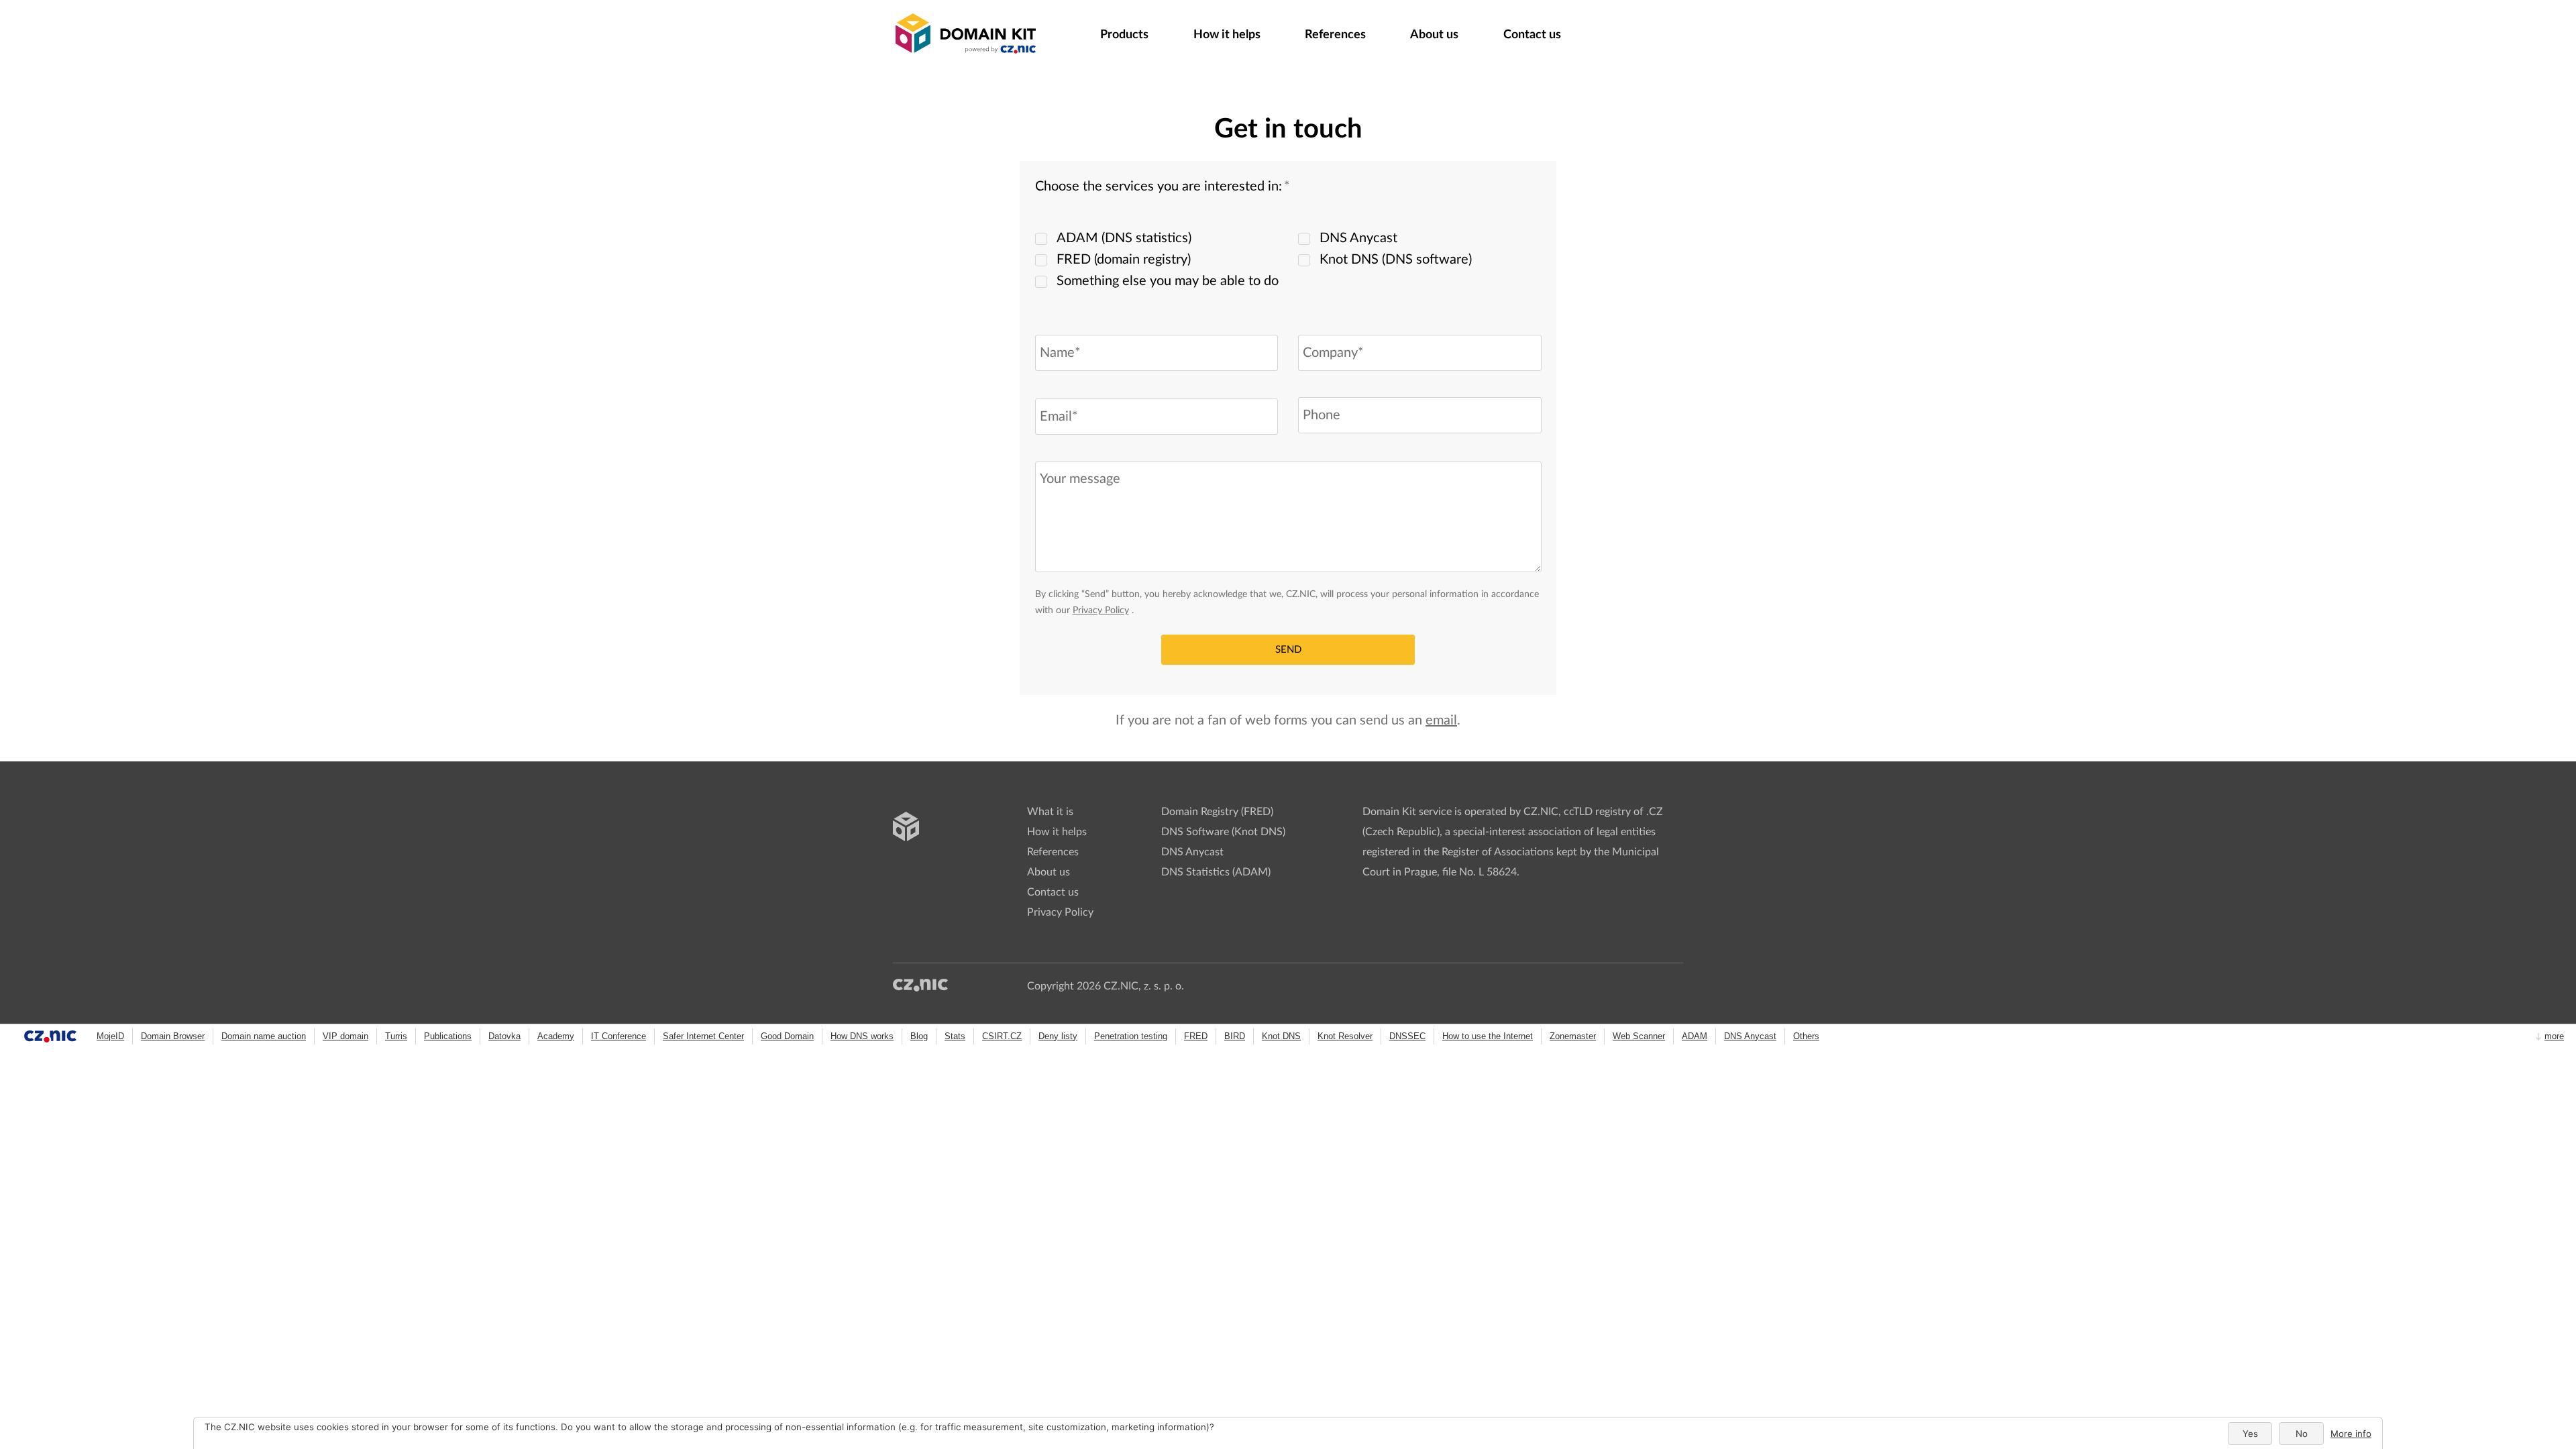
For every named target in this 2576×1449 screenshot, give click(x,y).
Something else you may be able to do (1168, 281)
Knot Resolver (1345, 1036)
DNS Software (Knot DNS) (1223, 832)
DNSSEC (1407, 1036)
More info (2351, 1434)
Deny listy (1058, 1036)
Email (1050, 386)
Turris (396, 1036)
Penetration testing (1131, 1036)
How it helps (1227, 35)
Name (1051, 323)
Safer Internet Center (703, 1036)
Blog (919, 1036)
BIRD (1235, 1036)
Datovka (504, 1036)
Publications (448, 1036)
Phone (1311, 386)
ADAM (1695, 1036)
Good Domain (787, 1036)
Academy (556, 1036)
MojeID (110, 1036)
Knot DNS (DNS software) (1396, 260)
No (2302, 1434)
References (1335, 35)
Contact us (1053, 892)
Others (1806, 1036)
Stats (955, 1036)
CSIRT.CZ (1002, 1036)
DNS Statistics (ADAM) (1216, 872)
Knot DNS (1281, 1036)
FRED (1196, 1036)
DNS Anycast (1358, 238)
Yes (2250, 1434)
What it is (1050, 812)
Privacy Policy (1101, 610)
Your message (1063, 451)
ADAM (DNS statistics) (1124, 238)
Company (1322, 323)
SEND (1288, 650)
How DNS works (862, 1036)
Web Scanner (1639, 1036)
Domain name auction (264, 1036)
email (1441, 720)
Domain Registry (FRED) (1217, 812)
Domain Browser (173, 1036)
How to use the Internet (1488, 1036)
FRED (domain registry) (1124, 260)
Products (1124, 35)
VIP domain (345, 1036)
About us (1434, 35)
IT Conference (619, 1036)
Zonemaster (1573, 1036)
